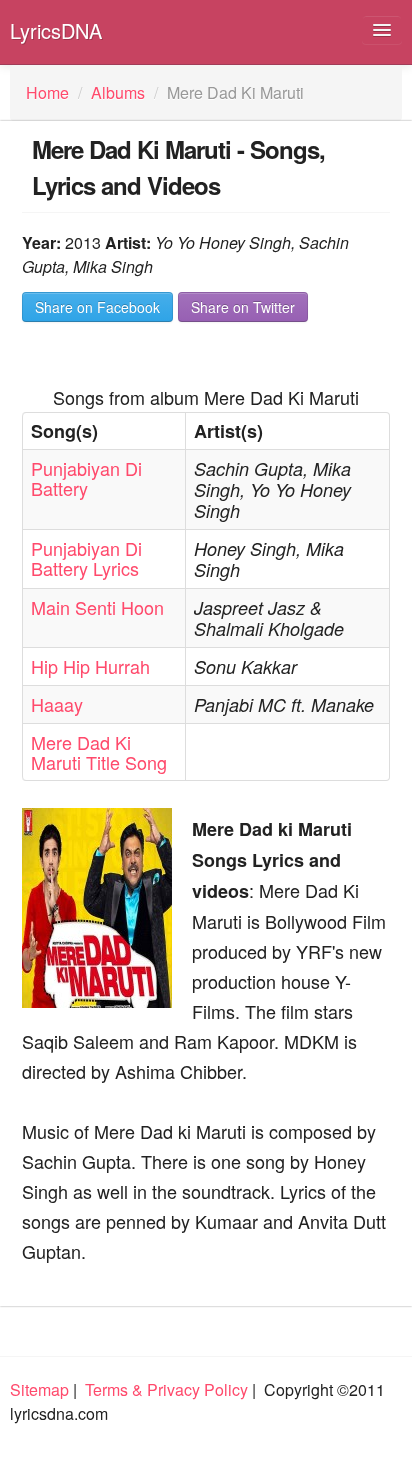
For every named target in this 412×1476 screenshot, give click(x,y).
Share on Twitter (243, 307)
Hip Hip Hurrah (90, 666)
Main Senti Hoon (97, 607)
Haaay (57, 704)
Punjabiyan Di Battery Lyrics (86, 558)
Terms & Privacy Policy (166, 1389)
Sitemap (39, 1389)
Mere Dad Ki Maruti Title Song (99, 752)
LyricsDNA (56, 30)
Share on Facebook (97, 307)
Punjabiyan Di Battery (86, 478)
